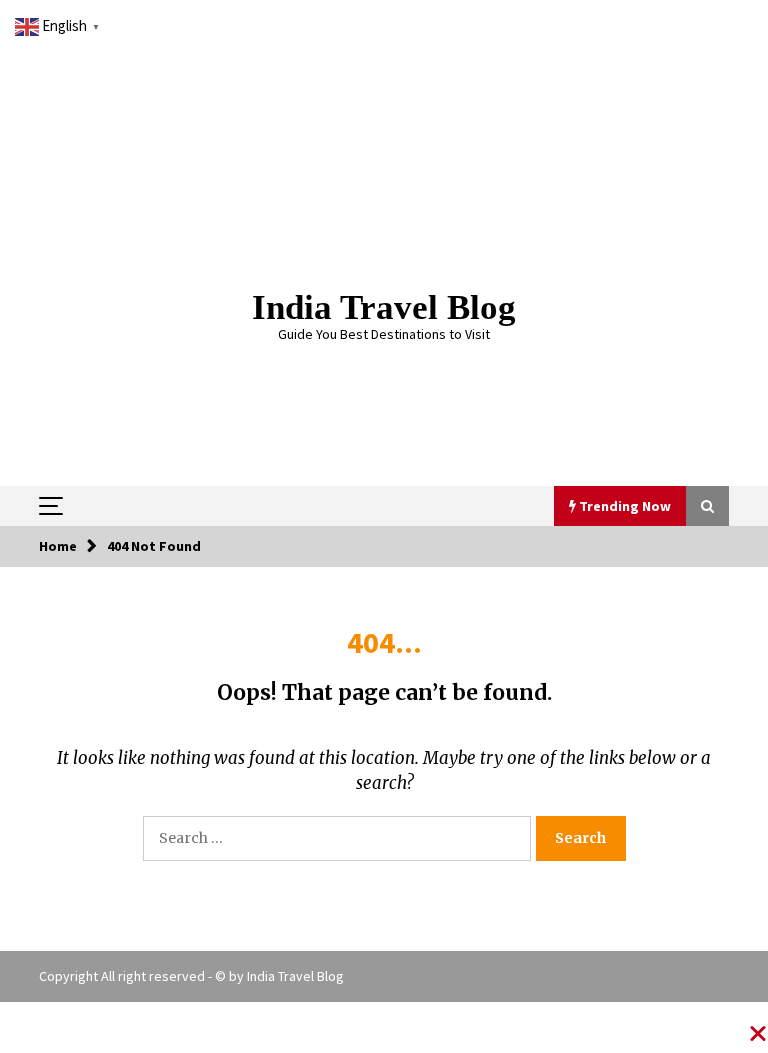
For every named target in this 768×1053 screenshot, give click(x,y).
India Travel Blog (384, 307)
